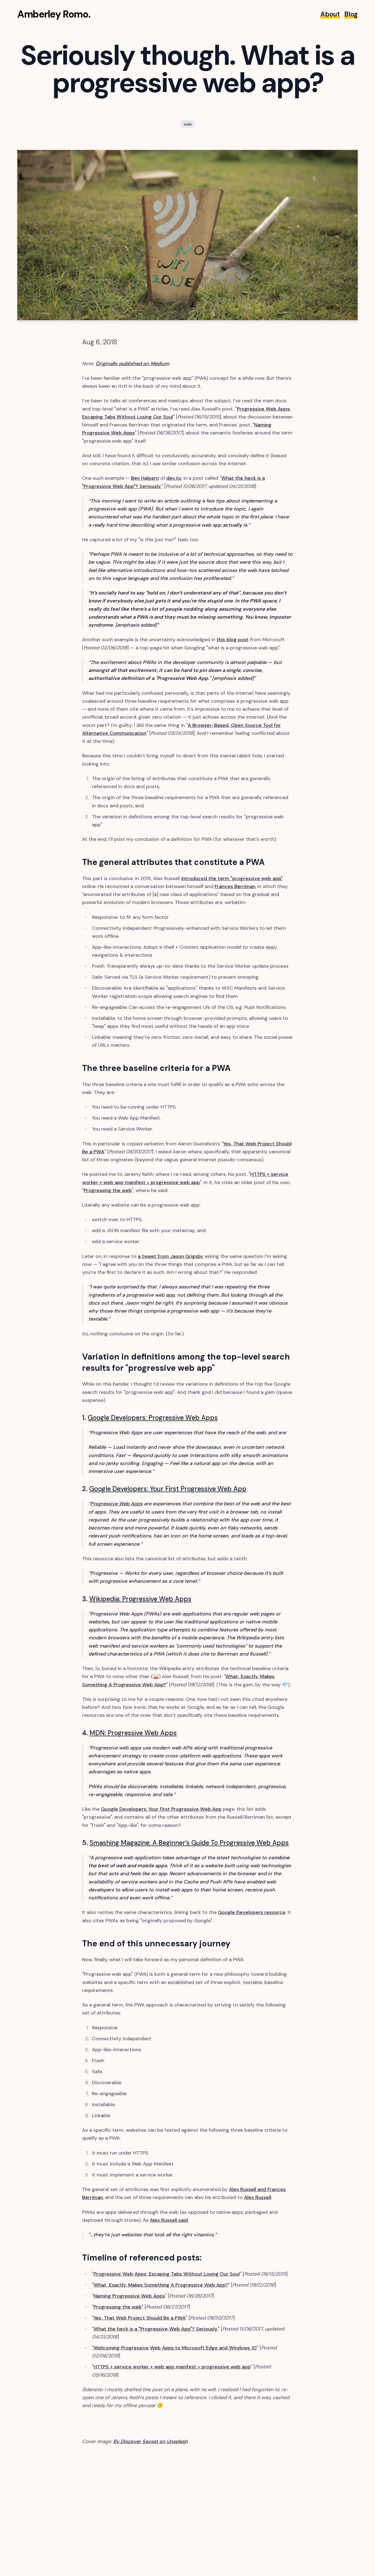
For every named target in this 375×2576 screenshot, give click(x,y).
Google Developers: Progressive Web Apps (153, 1418)
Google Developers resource (252, 1912)
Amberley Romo (53, 14)
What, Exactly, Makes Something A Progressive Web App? (161, 2285)
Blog (351, 14)
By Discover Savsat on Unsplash (151, 2441)
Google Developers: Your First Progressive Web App (168, 1489)
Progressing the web (108, 1190)
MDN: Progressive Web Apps (133, 1733)
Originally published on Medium (132, 364)
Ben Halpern (145, 478)
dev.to (174, 478)
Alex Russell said (169, 2220)
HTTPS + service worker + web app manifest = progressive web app (172, 2367)
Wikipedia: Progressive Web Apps (140, 1599)
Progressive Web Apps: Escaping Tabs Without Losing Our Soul (167, 2274)
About (330, 14)
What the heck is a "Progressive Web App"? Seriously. (156, 2329)
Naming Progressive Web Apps (129, 2296)
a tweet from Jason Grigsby (170, 1256)
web (188, 124)
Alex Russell (258, 2197)
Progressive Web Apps (116, 1504)
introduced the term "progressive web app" (232, 878)
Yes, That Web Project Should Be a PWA (140, 2318)
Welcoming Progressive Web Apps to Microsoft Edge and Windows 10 (175, 2348)
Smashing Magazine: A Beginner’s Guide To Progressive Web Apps (189, 1843)
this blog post (233, 640)
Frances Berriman (235, 886)
